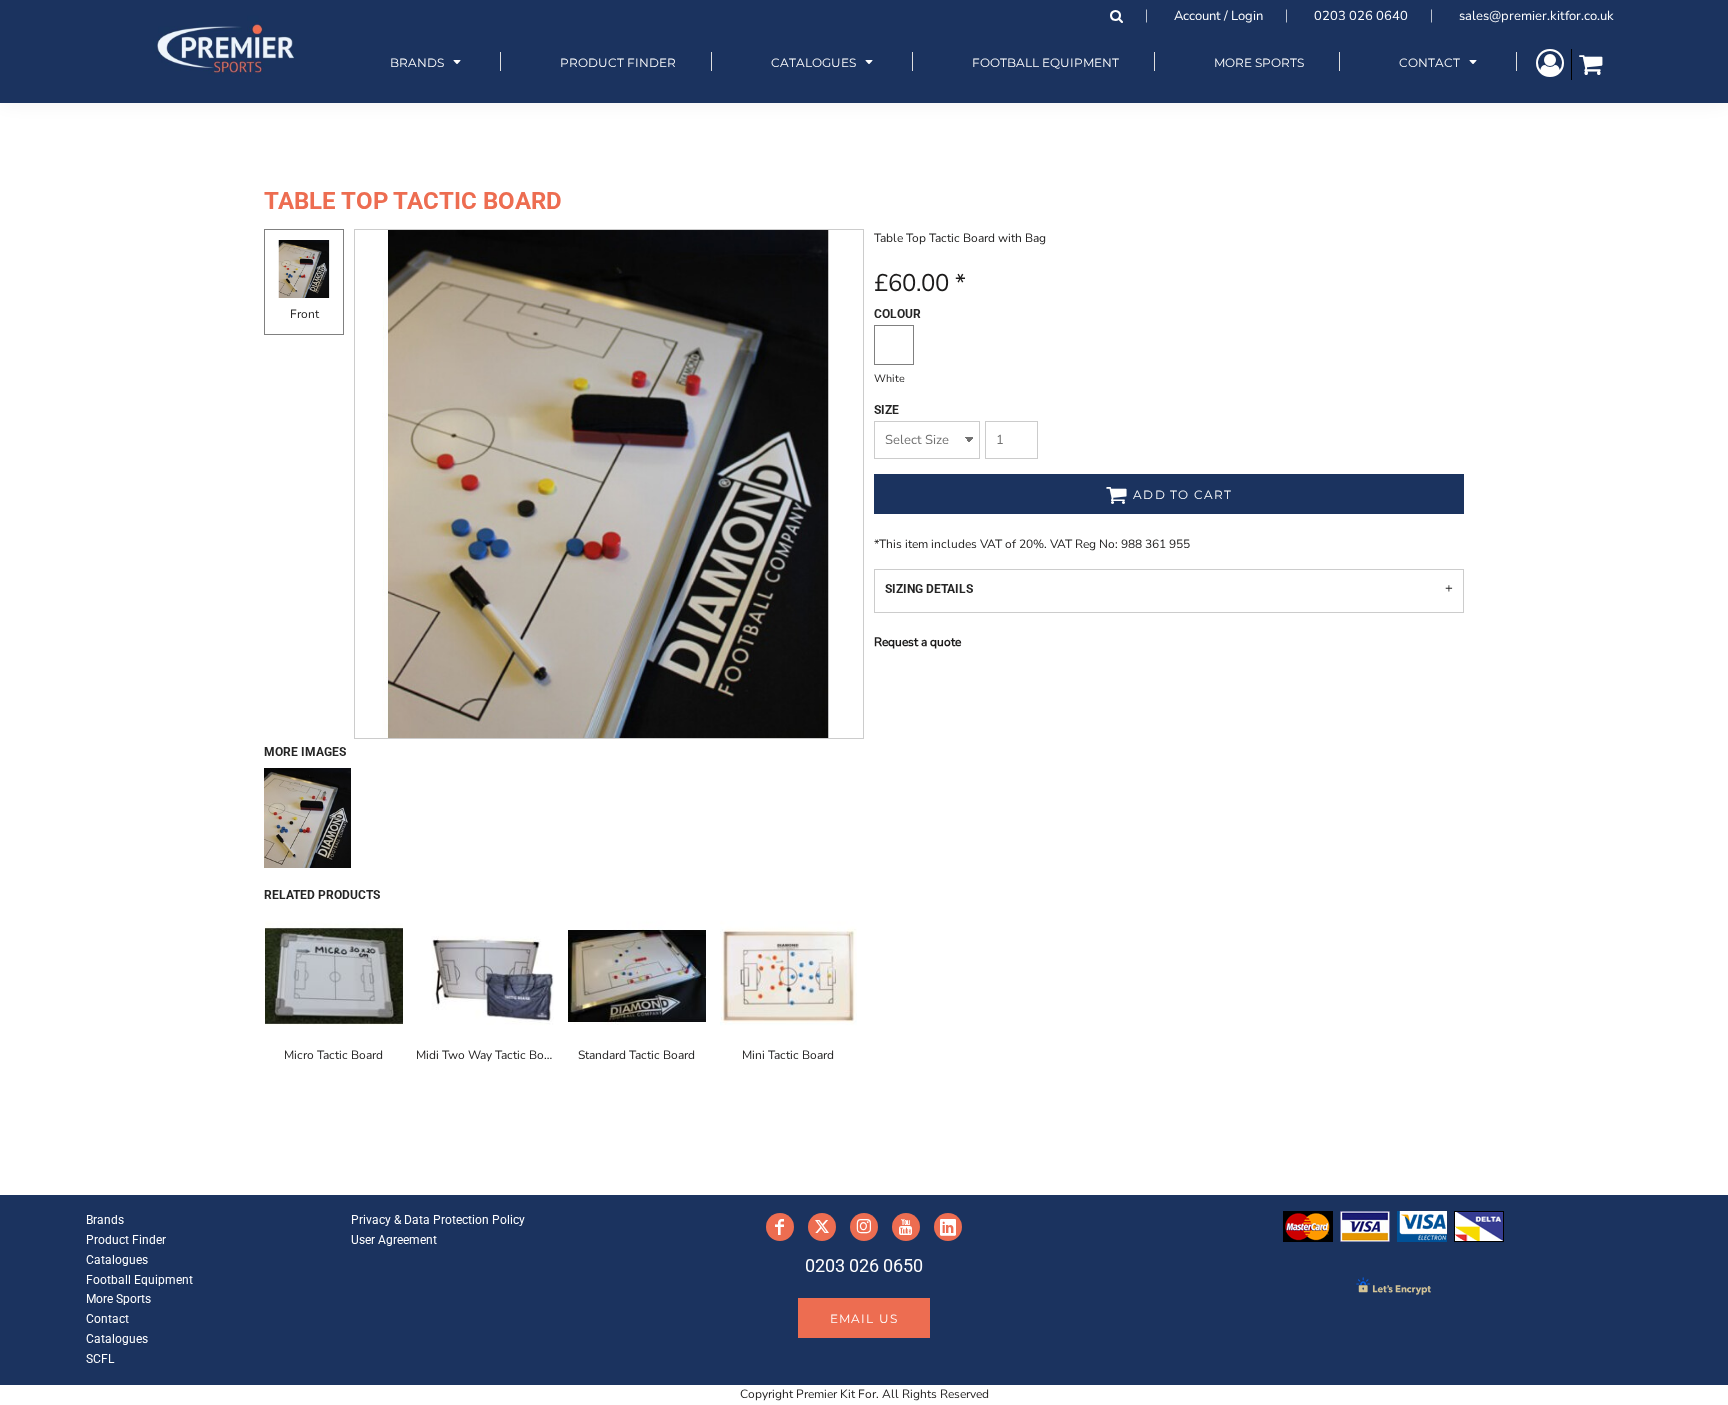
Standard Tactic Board (636, 1055)
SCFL (100, 1359)
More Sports (118, 1299)
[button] (428, 61)
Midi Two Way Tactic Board (488, 1055)
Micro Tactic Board (333, 1055)
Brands (105, 1220)
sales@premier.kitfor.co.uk (1536, 16)
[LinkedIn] (948, 1227)
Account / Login (1218, 16)
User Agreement (394, 1240)
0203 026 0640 (1361, 16)
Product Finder (126, 1240)
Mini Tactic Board (788, 1055)
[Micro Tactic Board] (334, 976)
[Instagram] (864, 1227)
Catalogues (117, 1260)
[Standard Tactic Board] (637, 976)
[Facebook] (780, 1227)
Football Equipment (139, 1280)
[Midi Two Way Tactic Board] (486, 976)
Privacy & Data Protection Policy (438, 1220)
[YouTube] (906, 1227)
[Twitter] (822, 1227)
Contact (107, 1319)
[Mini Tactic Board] (789, 976)
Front (304, 314)
